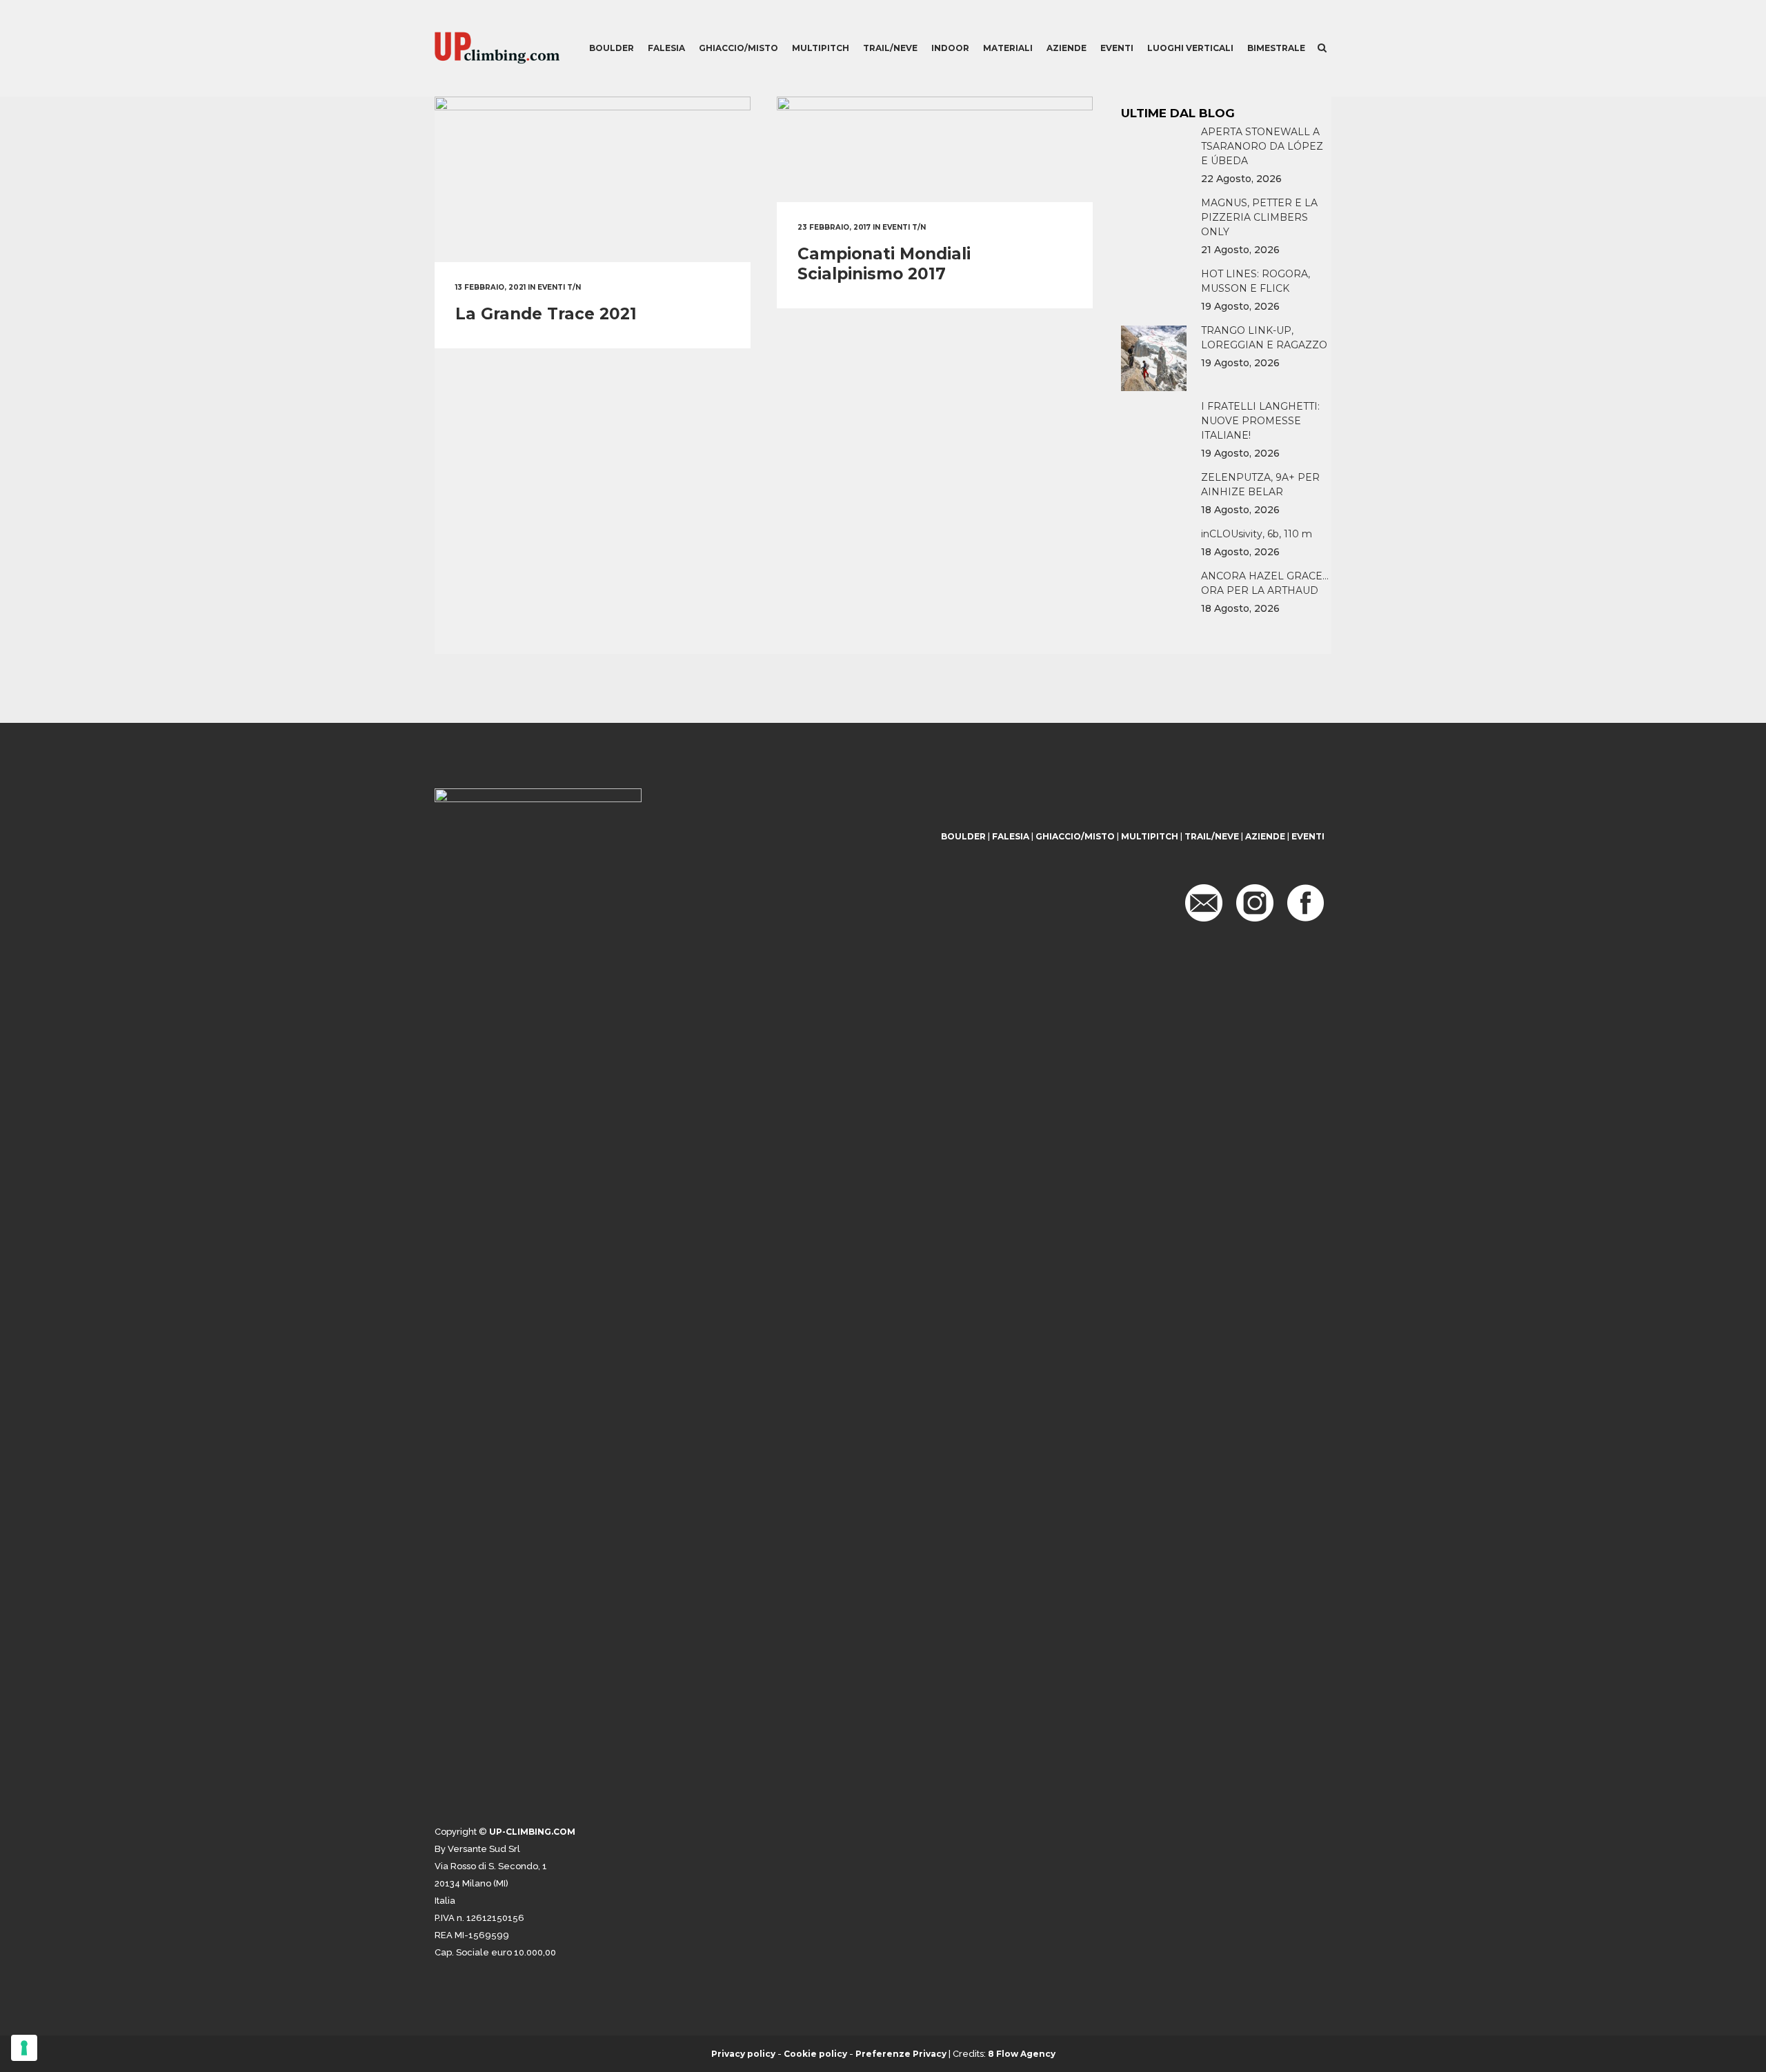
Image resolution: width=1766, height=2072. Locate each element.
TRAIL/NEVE (1212, 836)
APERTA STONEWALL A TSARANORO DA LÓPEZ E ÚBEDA (1262, 146)
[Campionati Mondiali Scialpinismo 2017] (935, 149)
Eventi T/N (559, 287)
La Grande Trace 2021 (546, 314)
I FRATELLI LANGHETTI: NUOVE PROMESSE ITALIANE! (1260, 421)
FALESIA (1011, 836)
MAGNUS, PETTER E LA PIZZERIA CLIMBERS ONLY (1259, 217)
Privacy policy (743, 2054)
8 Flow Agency (1022, 2054)
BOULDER (963, 836)
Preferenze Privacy (901, 2054)
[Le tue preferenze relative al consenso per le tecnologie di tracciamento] (24, 2048)
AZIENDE (1265, 836)
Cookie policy (815, 2054)
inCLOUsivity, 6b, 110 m (1257, 534)
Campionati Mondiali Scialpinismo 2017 (884, 264)
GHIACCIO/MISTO (1075, 836)
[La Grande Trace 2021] (593, 179)
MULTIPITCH (1150, 836)
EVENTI (1308, 836)
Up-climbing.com (532, 1832)
